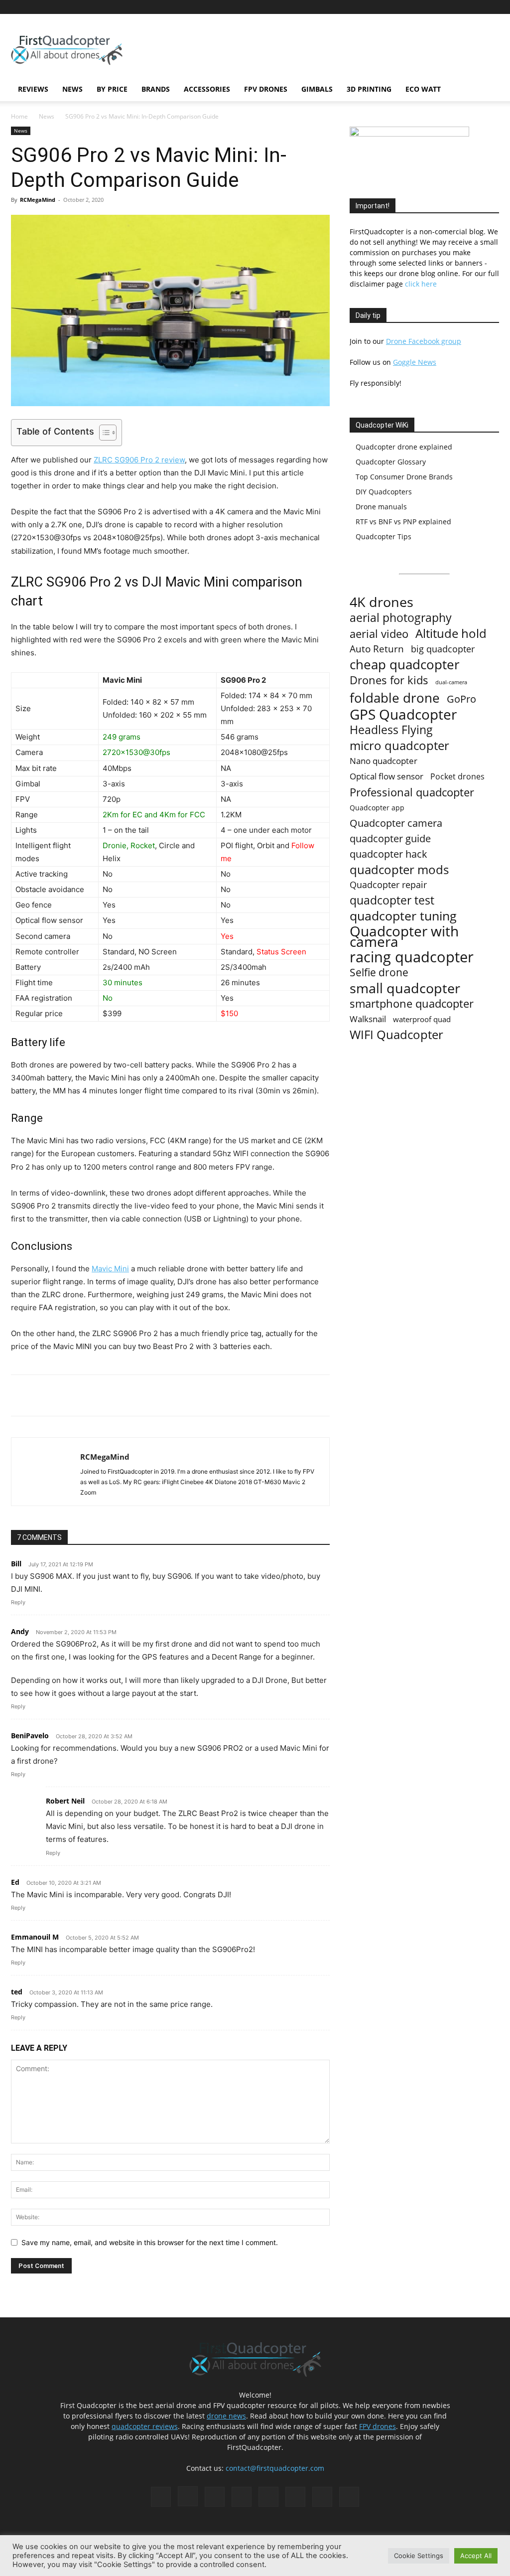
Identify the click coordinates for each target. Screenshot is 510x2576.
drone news (226, 2416)
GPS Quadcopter (403, 714)
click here (421, 284)
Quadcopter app (377, 808)
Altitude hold (451, 633)
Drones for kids (389, 680)
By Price (112, 89)
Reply (18, 1602)
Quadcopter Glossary (391, 462)
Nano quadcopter (383, 761)
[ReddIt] (127, 1395)
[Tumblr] (459, 7)
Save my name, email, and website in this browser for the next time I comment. (150, 2242)
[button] (487, 90)
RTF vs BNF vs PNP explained (403, 522)
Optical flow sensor (386, 776)
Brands (156, 89)
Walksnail (368, 1019)
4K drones (382, 602)
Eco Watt (423, 89)
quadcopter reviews (145, 2426)
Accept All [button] (476, 2556)
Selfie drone (379, 973)
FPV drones (378, 2426)
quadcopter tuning (403, 916)
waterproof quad (422, 1019)
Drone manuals (381, 507)
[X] (475, 7)
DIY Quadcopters (384, 492)
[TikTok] (442, 7)
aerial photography (401, 618)
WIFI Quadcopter (396, 1035)
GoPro (461, 699)
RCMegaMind (38, 200)
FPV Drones (266, 89)
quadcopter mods (399, 869)
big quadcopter (443, 649)
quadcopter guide (390, 838)
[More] (150, 1395)
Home (19, 116)
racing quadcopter (412, 957)
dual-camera (451, 682)
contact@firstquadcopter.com (275, 2468)
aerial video (379, 634)
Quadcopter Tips (383, 536)
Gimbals (317, 89)
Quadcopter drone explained (404, 447)
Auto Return (377, 649)
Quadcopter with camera (404, 936)
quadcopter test (392, 900)
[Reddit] (426, 7)
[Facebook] (377, 7)
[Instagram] (393, 7)
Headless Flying (391, 730)
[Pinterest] (409, 7)
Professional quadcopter (412, 792)
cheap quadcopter (405, 665)
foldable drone (395, 698)
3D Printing (369, 89)
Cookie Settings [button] (419, 2556)
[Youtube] (492, 7)
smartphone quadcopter (412, 1003)
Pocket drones (457, 777)
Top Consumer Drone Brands (404, 477)
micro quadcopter (399, 745)
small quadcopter (405, 988)
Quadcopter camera (396, 823)
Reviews (33, 89)
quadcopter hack (388, 854)
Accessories (207, 89)
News (72, 89)
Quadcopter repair (388, 885)
